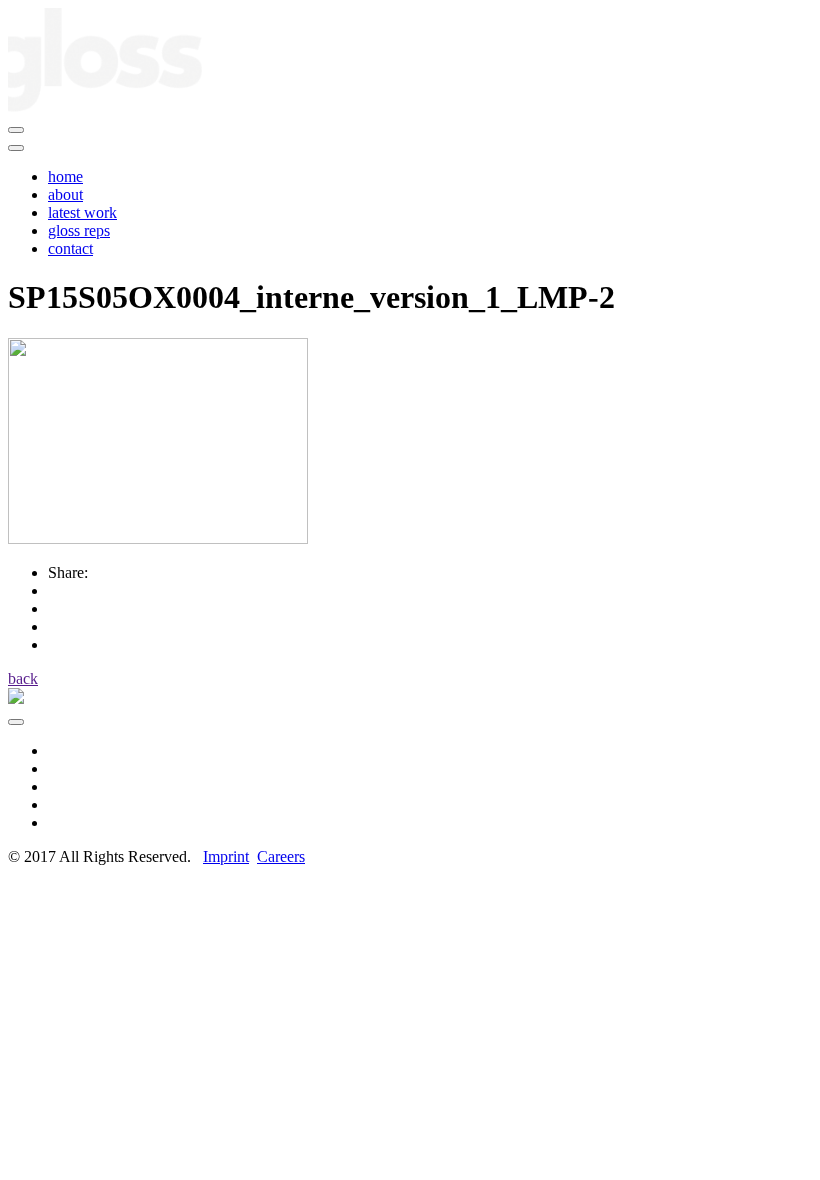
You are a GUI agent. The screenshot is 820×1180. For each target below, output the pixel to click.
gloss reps (79, 230)
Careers (281, 856)
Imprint (226, 856)
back (23, 678)
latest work (82, 212)
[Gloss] (105, 106)
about (65, 194)
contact (70, 248)
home (65, 176)
